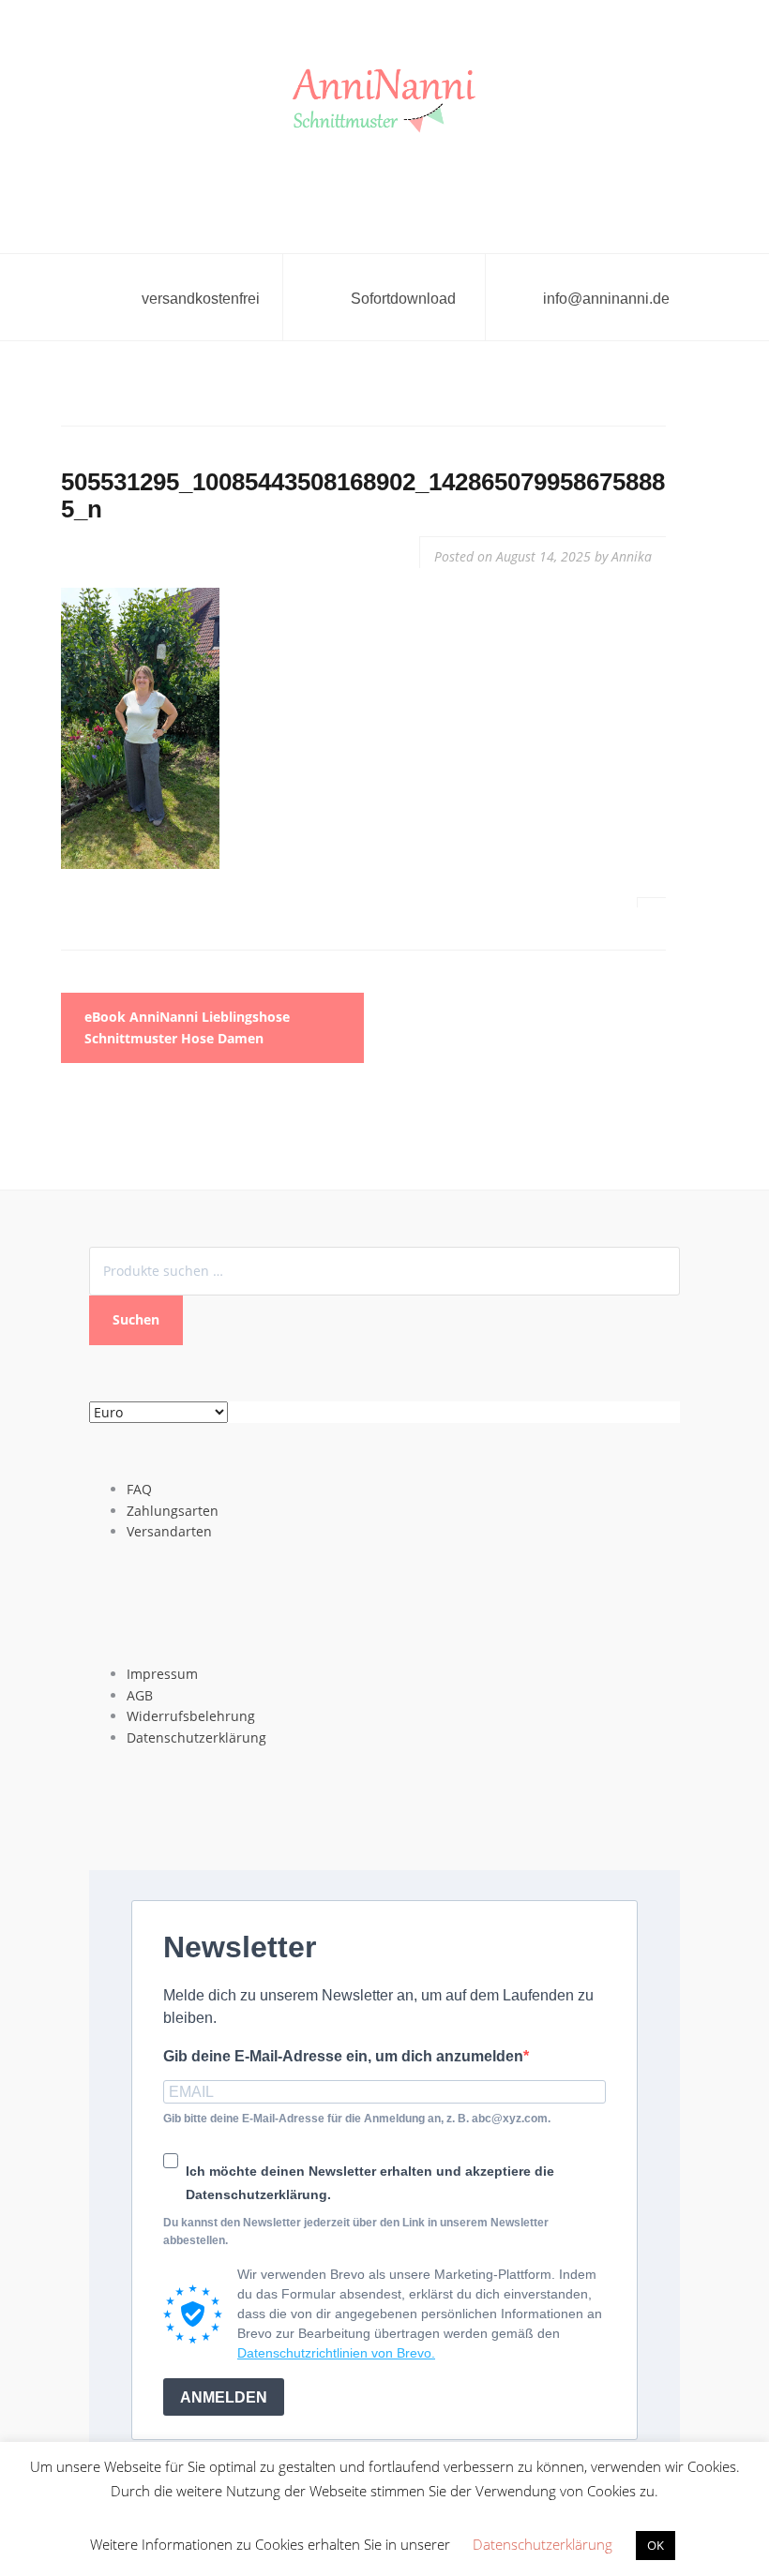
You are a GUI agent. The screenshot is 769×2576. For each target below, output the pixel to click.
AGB (140, 1695)
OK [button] (656, 2545)
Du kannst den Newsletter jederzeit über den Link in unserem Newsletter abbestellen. (356, 2232)
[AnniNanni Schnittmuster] (384, 102)
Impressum (162, 1674)
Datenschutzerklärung (196, 1737)
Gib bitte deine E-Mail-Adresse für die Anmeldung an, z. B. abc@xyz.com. (357, 2119)
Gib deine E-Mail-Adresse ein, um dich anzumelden (343, 2056)
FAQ (139, 1489)
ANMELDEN (224, 2397)
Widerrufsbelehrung (191, 1716)
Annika (632, 556)
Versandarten (169, 1531)
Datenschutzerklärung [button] (543, 2544)
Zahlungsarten (173, 1511)
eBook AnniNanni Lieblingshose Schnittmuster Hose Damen (187, 1027)
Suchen (136, 1319)
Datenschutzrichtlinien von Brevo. (336, 2353)
